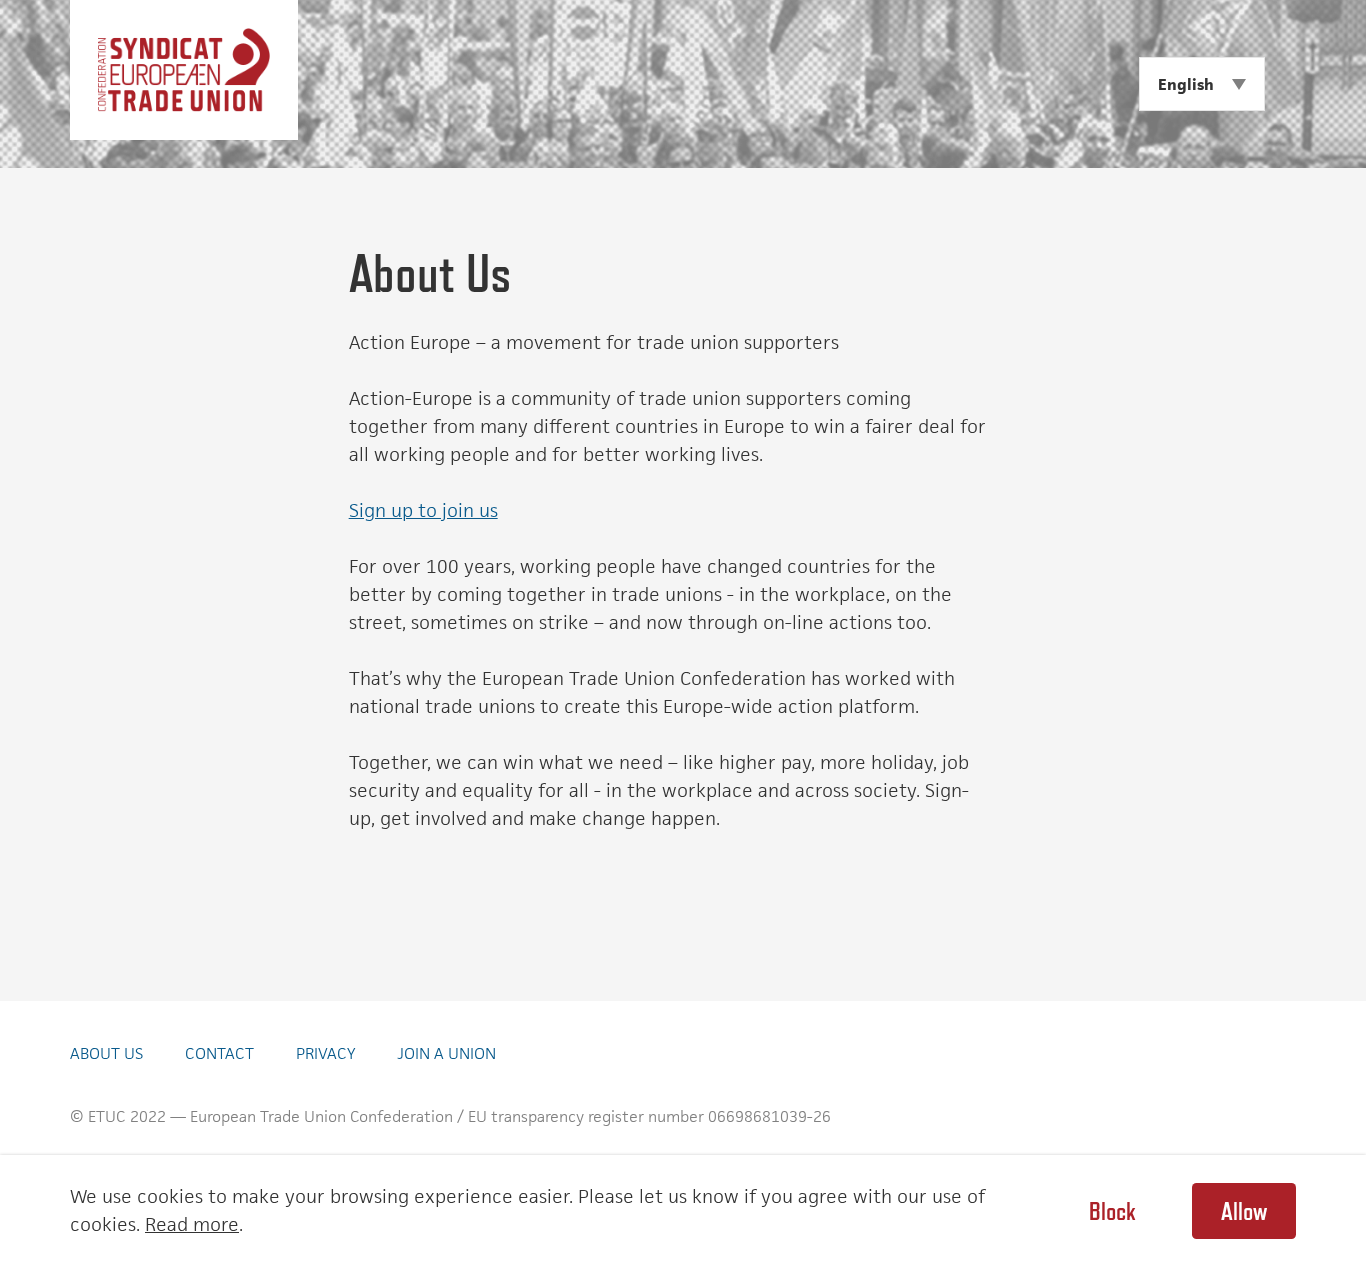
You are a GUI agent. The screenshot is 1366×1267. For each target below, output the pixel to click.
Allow (1244, 1211)
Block (1112, 1211)
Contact (219, 1053)
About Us (106, 1053)
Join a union (446, 1053)
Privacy (325, 1053)
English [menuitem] (1186, 84)
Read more (192, 1224)
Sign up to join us (423, 510)
